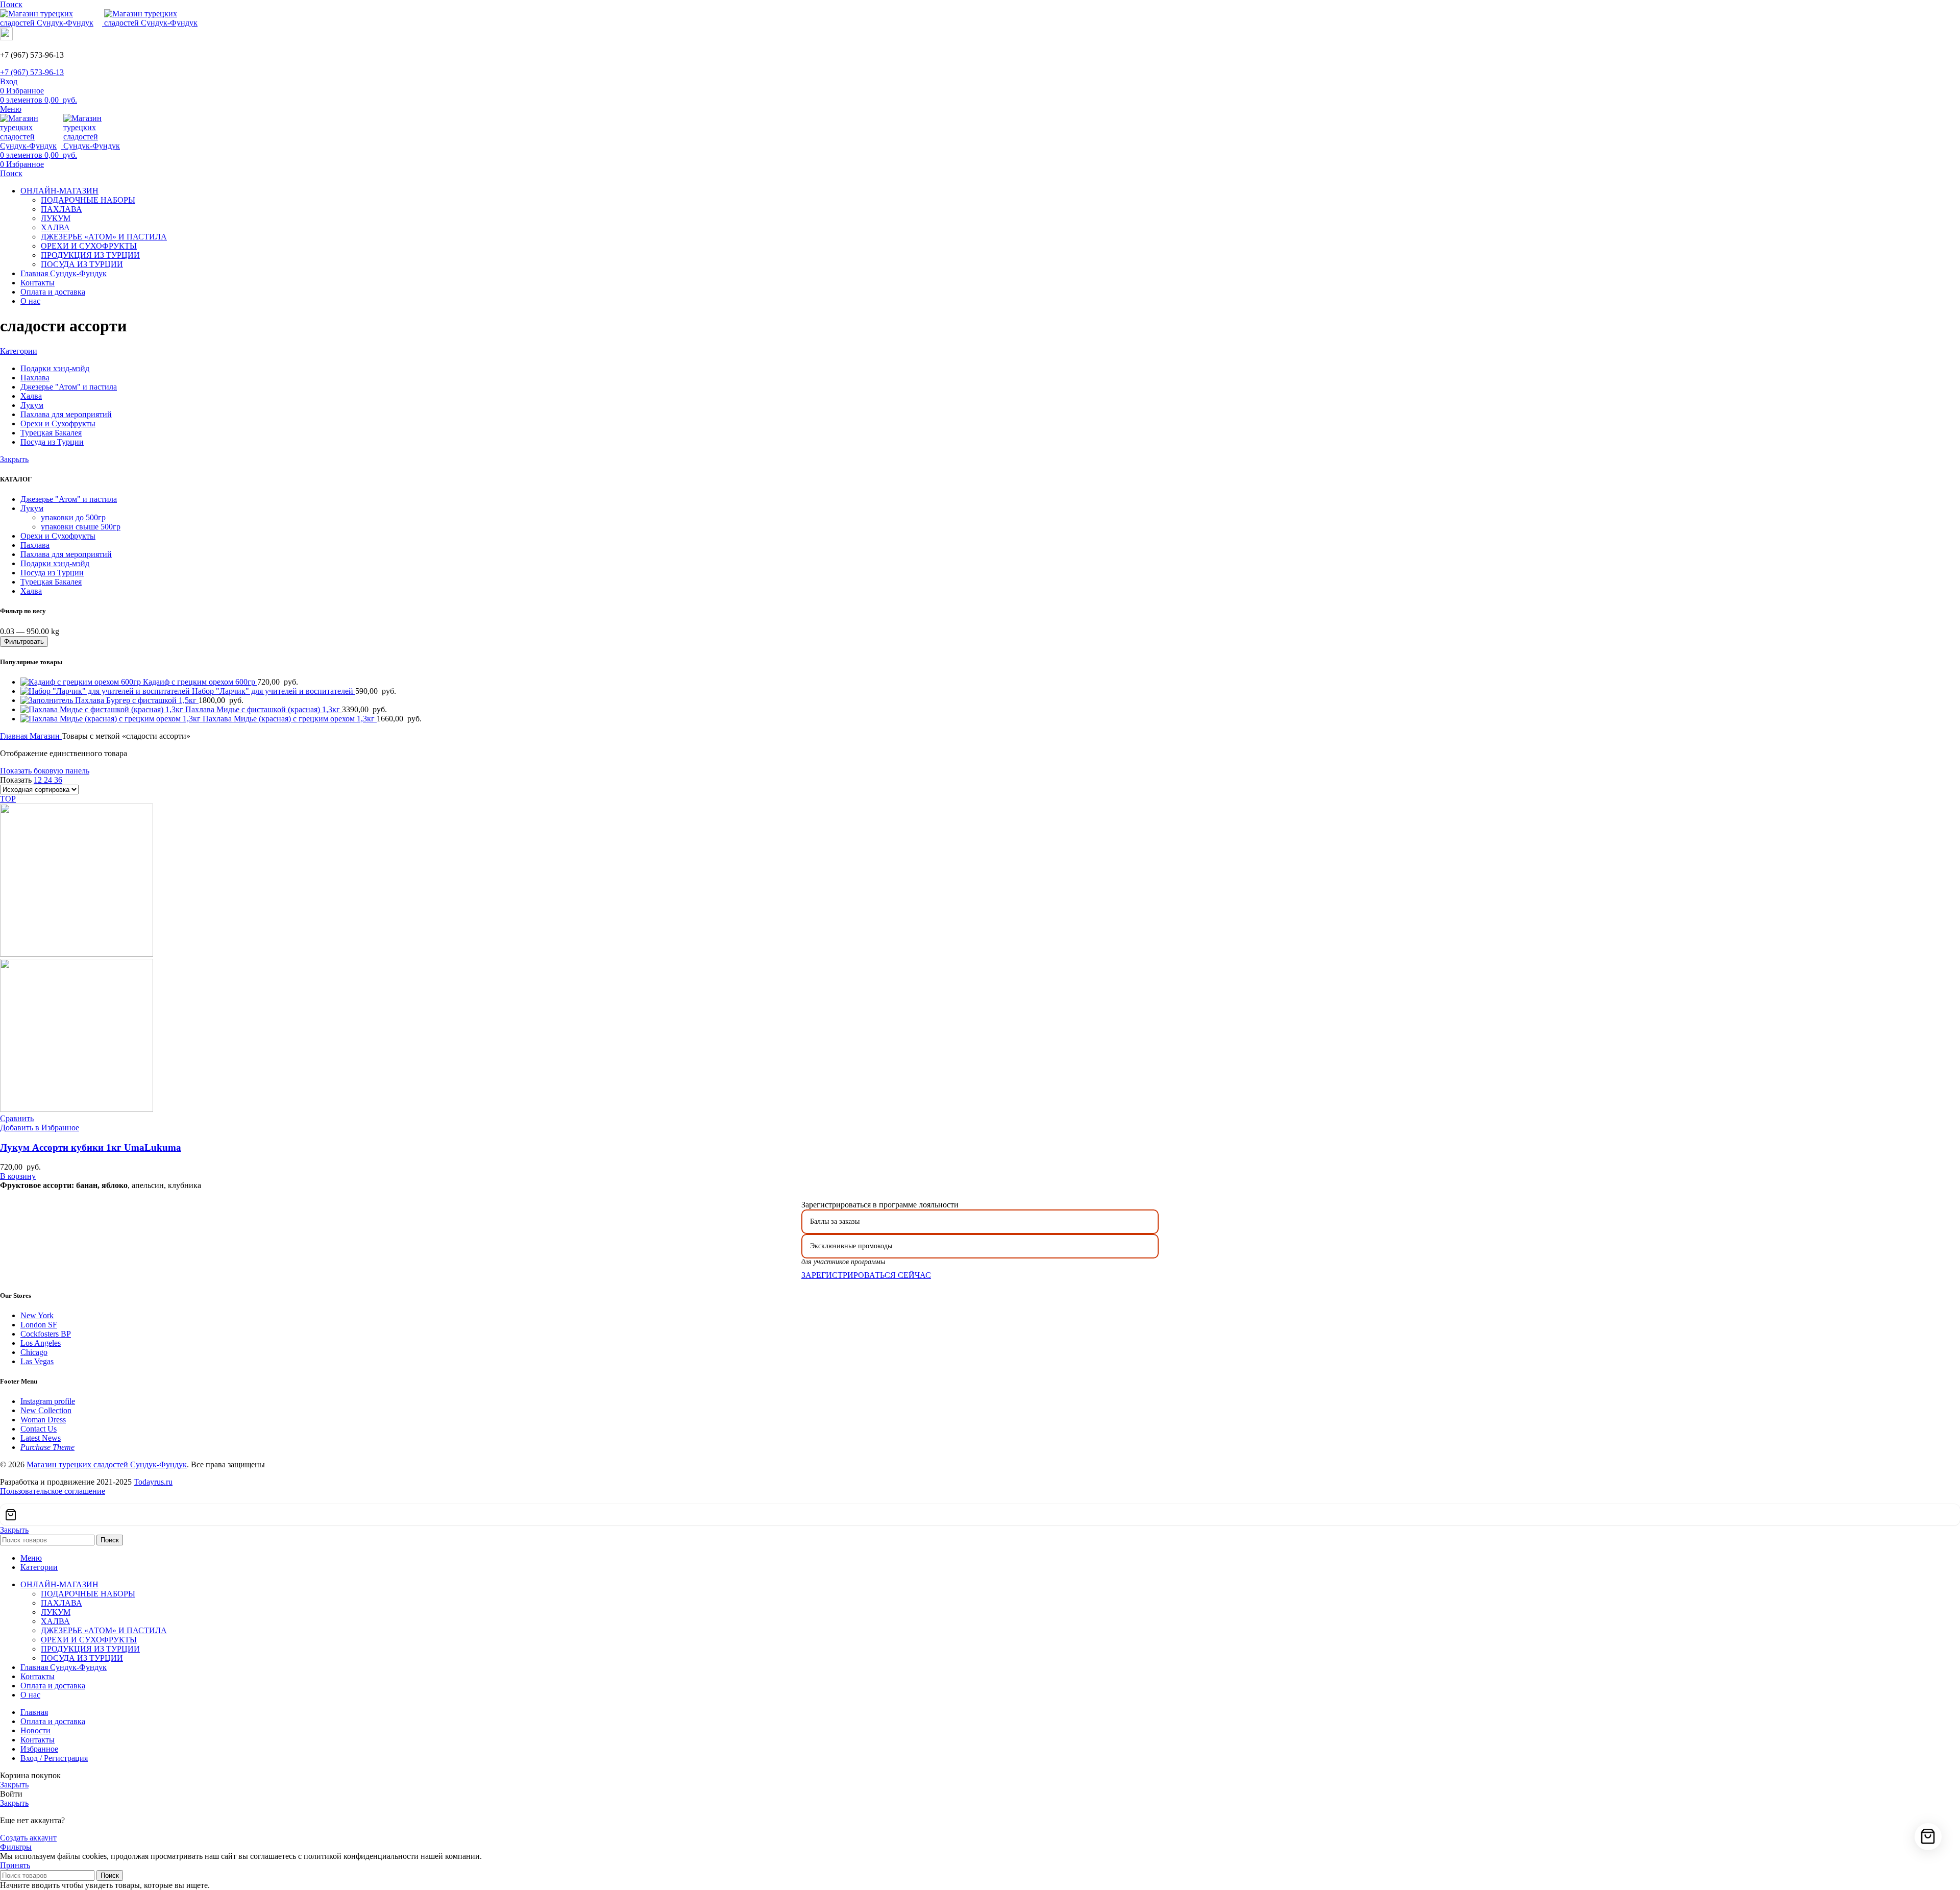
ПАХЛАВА (62, 209)
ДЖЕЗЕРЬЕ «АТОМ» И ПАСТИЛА (104, 237)
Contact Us (39, 1429)
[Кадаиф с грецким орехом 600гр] (82, 682)
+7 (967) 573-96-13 (32, 72)
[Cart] (980, 1515)
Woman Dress (43, 1420)
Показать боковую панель (45, 771)
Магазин (46, 736)
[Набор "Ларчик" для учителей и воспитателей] (106, 691)
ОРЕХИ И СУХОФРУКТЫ (89, 246)
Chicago (34, 1352)
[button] (18, 1176)
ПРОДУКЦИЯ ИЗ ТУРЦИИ (90, 255)
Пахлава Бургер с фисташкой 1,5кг (137, 700)
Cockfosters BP (46, 1334)
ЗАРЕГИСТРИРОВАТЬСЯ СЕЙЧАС (866, 1275)
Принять (15, 1865)
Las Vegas (37, 1361)
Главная (15, 736)
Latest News (41, 1438)
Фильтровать (24, 641)
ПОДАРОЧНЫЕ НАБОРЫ (88, 200)
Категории (19, 351)
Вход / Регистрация (54, 1758)
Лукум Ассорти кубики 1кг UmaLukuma (91, 1147)
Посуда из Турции (52, 573)
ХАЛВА (55, 227)
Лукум (32, 508)
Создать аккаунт (28, 1838)
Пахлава (35, 545)
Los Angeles (41, 1343)
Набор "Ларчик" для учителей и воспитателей (274, 691)
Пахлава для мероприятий (66, 554)
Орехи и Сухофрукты (58, 536)
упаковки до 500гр (73, 517)
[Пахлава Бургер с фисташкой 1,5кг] (48, 700)
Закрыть (14, 459)
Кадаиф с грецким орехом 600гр (200, 682)
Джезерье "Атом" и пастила (69, 499)
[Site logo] (52, 23)
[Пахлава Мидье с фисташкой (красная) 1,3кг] (103, 709)
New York (37, 1315)
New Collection (46, 1410)
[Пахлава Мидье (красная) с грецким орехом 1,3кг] (112, 719)
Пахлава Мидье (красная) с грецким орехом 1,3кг (290, 719)
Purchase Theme (47, 1447)
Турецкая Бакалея (51, 582)
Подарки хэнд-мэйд (55, 563)
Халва (31, 591)
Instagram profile (48, 1401)
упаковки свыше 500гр (81, 527)
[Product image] (77, 1109)
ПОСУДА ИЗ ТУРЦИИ (82, 264)
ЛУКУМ (56, 218)
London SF (39, 1325)
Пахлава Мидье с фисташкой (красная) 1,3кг (264, 709)
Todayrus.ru (153, 1482)
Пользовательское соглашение (53, 1491)
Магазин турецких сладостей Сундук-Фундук (107, 1464)
